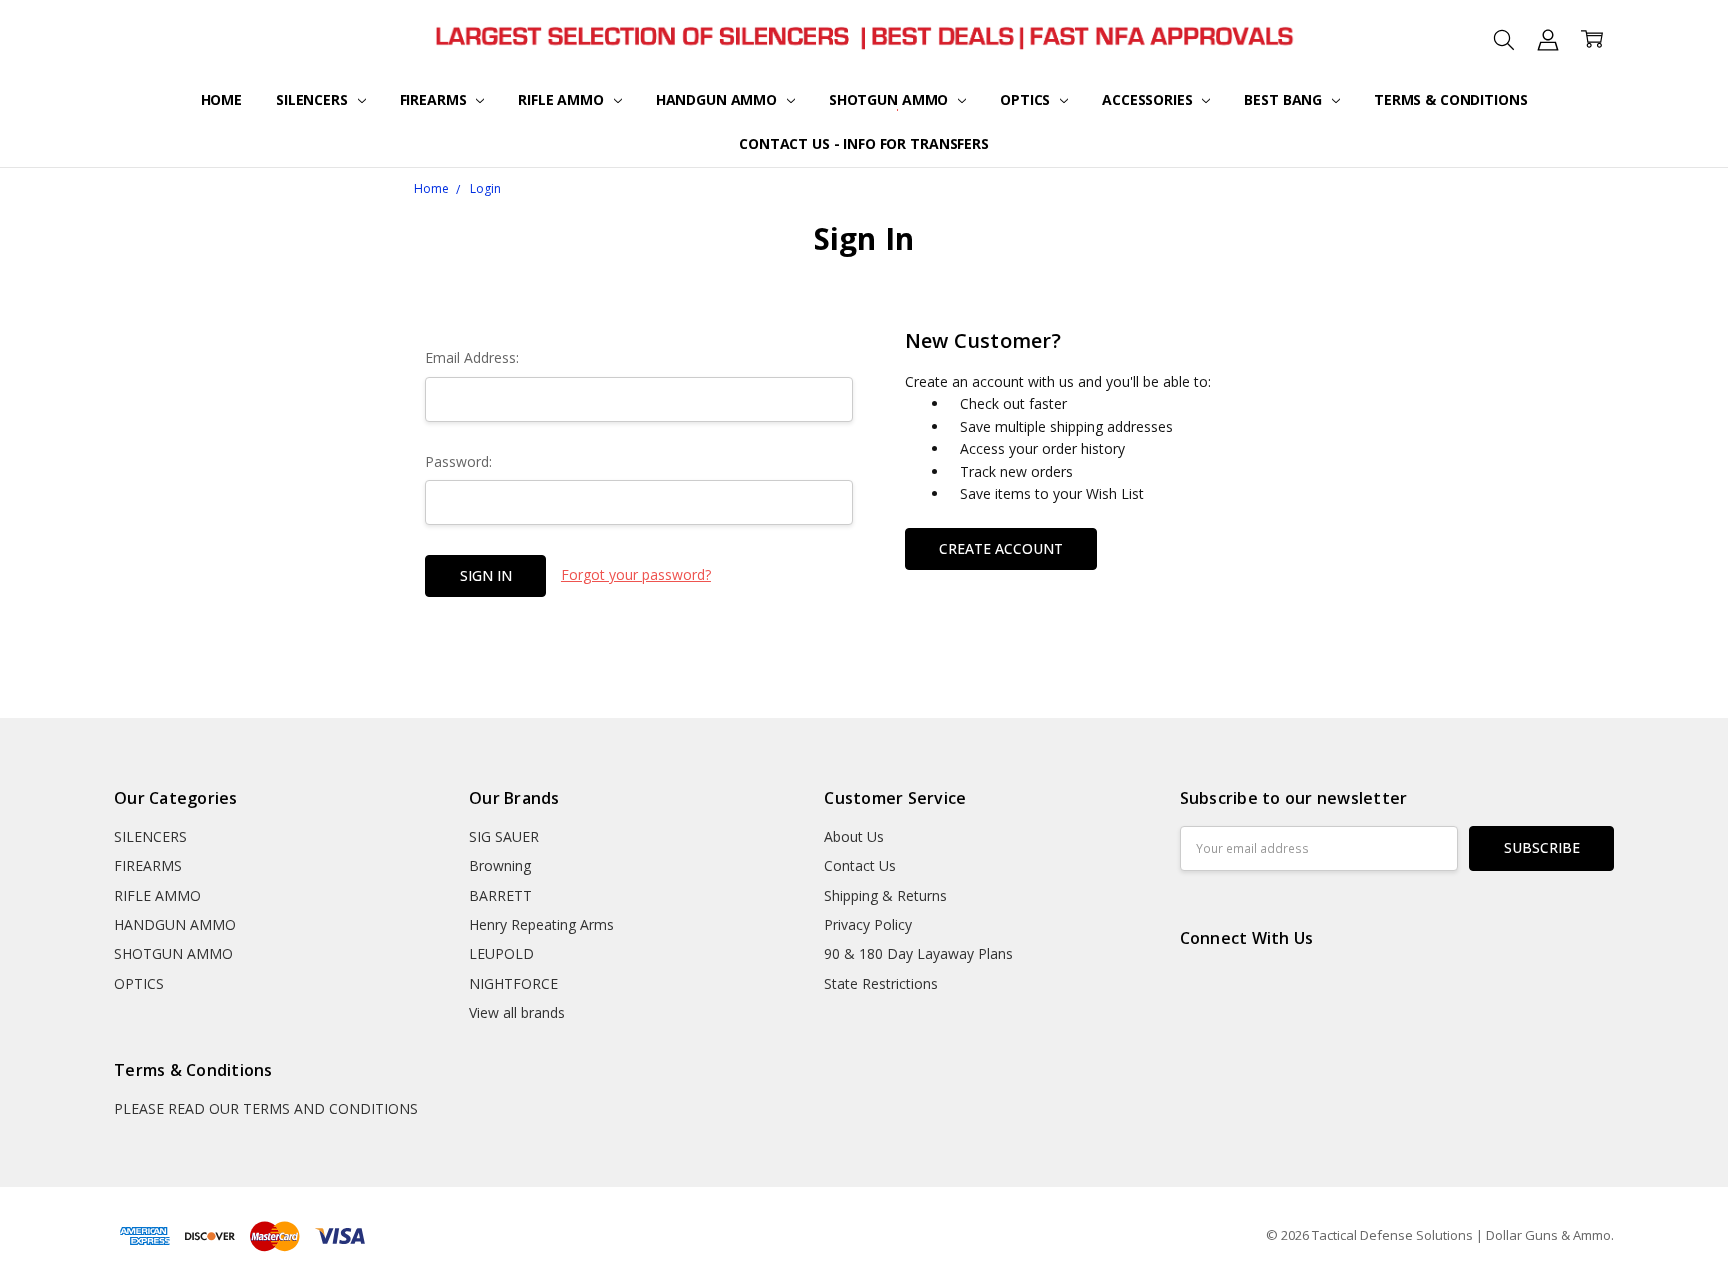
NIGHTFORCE (513, 983)
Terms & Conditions (1450, 99)
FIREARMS (435, 99)
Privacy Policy (868, 924)
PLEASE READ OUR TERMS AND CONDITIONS (266, 1108)
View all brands (517, 1012)
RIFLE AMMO (562, 99)
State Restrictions (881, 983)
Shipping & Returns (885, 895)
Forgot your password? (636, 574)
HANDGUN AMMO (718, 99)
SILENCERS (314, 99)
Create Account (1001, 548)
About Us (854, 836)
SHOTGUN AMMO (890, 99)
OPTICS (1027, 99)
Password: (458, 461)
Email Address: (472, 357)
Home (221, 99)
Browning (500, 865)
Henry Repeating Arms (541, 924)
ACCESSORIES (1149, 99)
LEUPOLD (501, 953)
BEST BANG (1285, 99)
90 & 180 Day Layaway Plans (918, 953)
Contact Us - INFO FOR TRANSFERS (864, 143)
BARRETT (500, 895)
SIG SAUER (504, 836)
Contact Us (860, 865)
